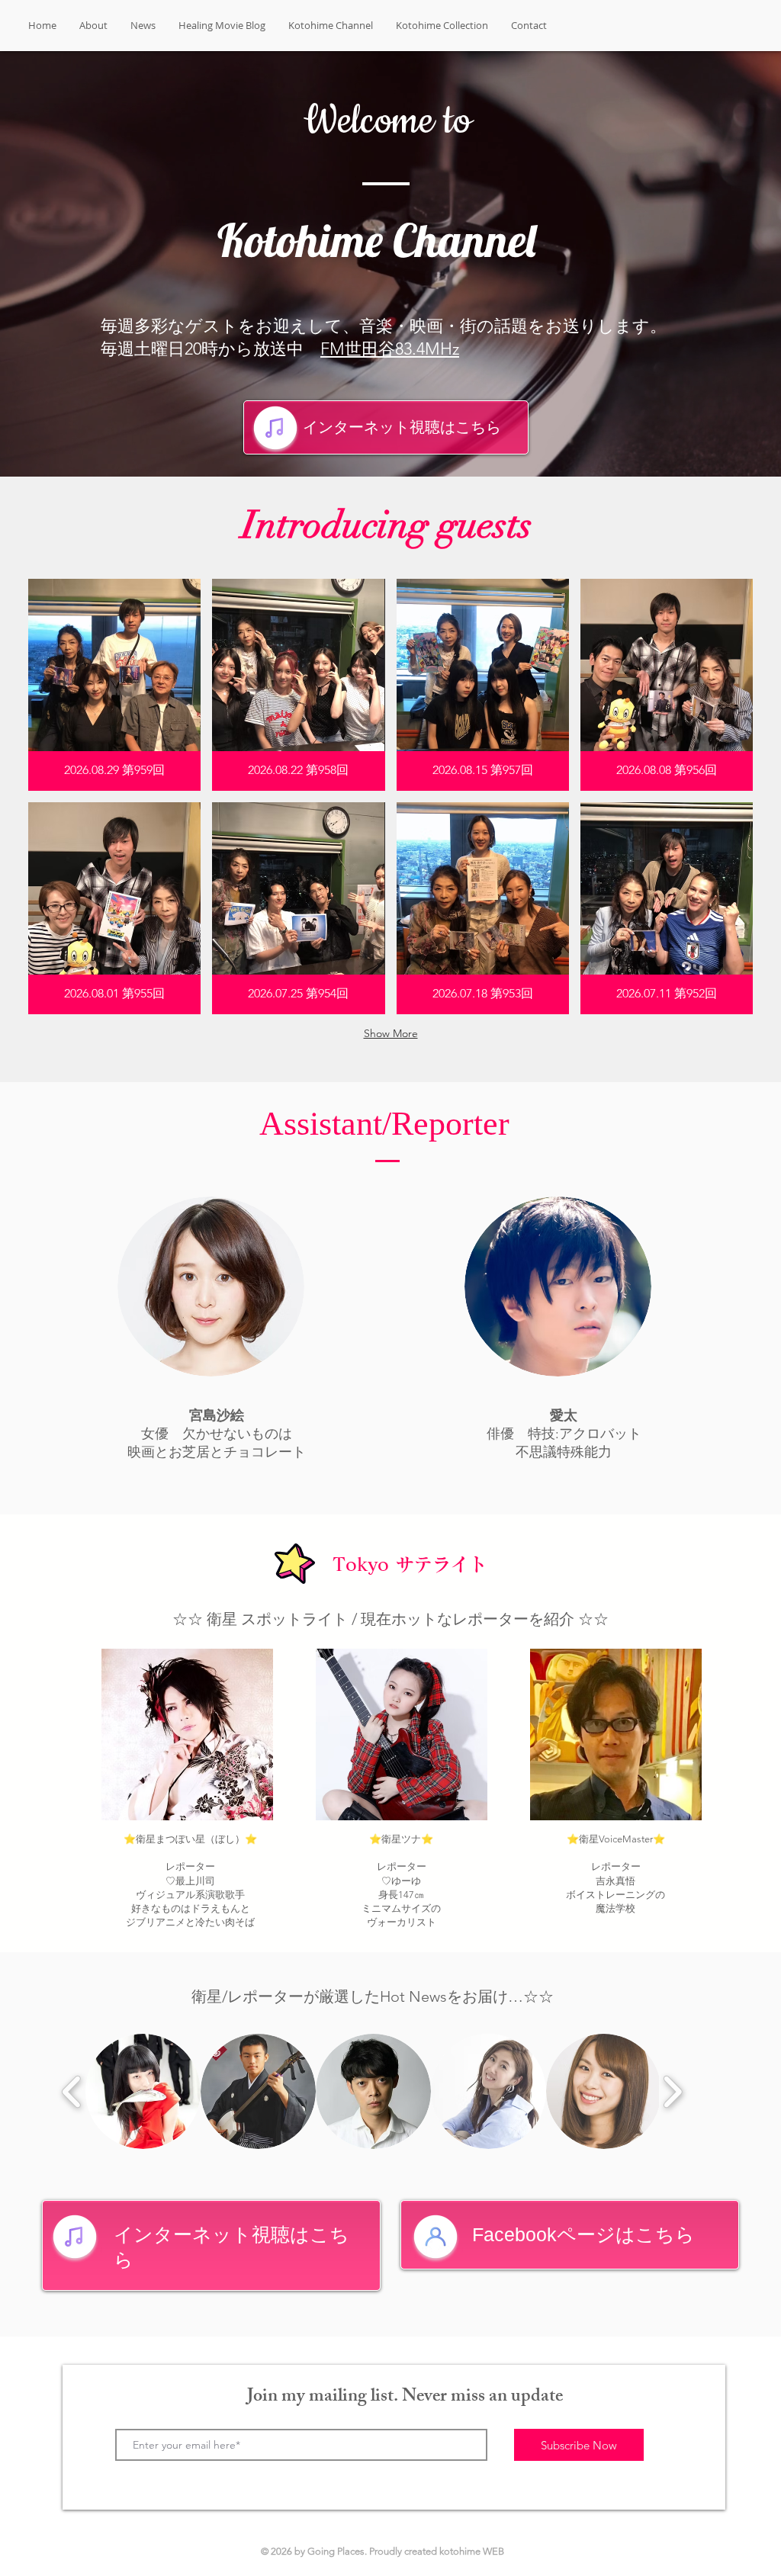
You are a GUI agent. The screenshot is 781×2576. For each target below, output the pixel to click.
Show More (391, 1033)
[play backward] (72, 2092)
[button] (114, 685)
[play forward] (672, 2092)
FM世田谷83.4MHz (390, 349)
